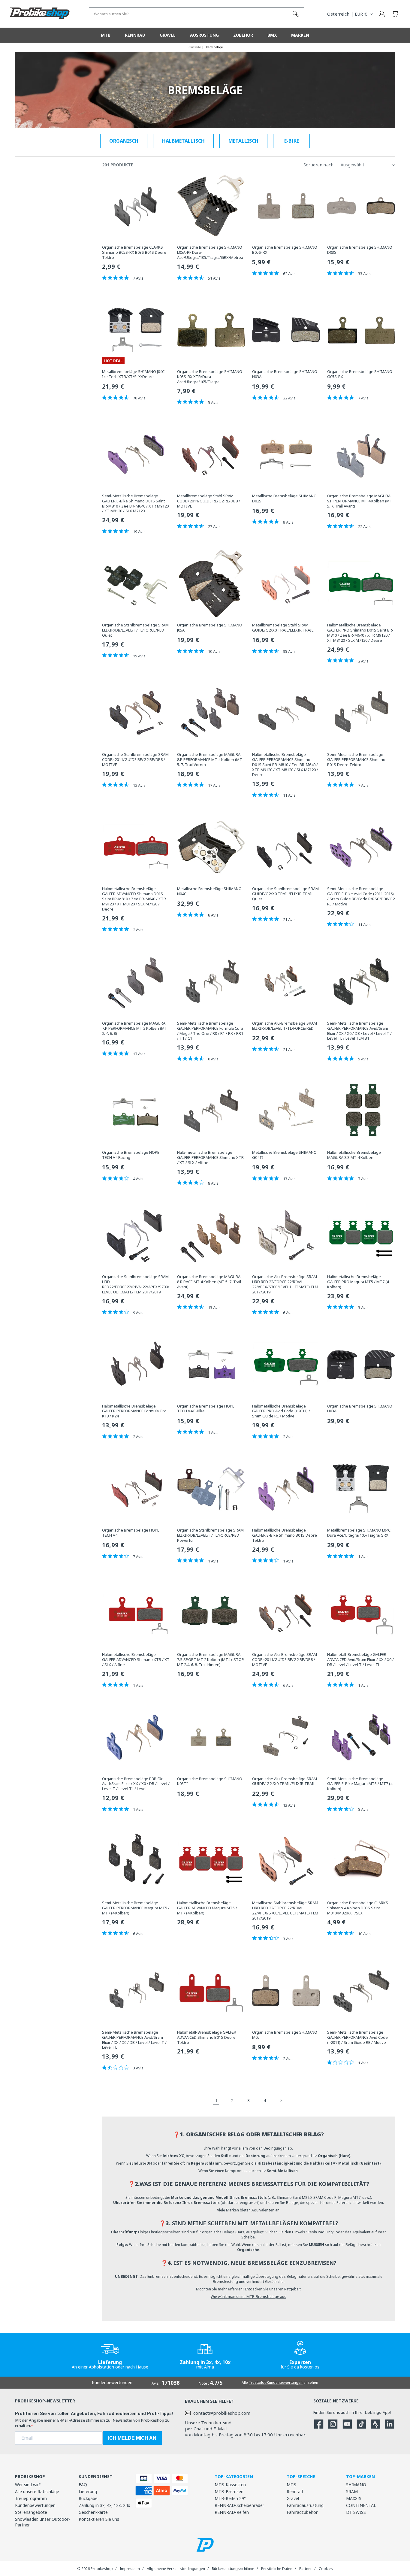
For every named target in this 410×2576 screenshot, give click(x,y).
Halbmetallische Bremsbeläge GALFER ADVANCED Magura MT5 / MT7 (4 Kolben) (207, 1908)
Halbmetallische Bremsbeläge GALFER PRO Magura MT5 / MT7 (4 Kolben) (358, 1282)
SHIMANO (356, 2485)
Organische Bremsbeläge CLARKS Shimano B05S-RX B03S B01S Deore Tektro (134, 252)
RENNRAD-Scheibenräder (239, 2505)
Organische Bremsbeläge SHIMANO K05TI (210, 1781)
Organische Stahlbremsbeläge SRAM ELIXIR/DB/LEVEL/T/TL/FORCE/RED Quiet (135, 630)
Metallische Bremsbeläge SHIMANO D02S (284, 499)
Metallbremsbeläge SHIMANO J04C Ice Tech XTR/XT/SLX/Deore (133, 374)
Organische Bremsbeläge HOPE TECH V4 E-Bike (206, 1409)
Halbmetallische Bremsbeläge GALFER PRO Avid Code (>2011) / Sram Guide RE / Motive (281, 1411)
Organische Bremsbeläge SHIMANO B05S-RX (285, 250)
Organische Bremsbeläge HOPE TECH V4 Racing (131, 1155)
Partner (306, 2569)
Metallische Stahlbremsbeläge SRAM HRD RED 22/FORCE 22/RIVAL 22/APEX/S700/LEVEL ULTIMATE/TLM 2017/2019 (285, 1911)
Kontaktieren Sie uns (99, 2519)
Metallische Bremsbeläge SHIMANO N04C (209, 891)
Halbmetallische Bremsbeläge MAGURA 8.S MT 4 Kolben (354, 1155)
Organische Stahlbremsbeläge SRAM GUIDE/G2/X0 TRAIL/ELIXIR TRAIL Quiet (285, 894)
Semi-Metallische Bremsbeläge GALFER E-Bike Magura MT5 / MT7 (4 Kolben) (360, 1784)
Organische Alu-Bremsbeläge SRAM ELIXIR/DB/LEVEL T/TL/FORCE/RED (285, 1026)
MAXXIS (354, 2498)
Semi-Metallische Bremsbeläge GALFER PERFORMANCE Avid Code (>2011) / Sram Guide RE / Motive (357, 2037)
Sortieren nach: (319, 165)
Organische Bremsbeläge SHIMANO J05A (210, 628)
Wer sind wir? (28, 2485)
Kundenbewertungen (35, 2505)
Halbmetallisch (183, 141)
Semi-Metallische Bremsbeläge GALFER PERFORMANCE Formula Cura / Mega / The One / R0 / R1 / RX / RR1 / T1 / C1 (210, 1031)
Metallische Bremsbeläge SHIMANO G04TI (284, 1155)
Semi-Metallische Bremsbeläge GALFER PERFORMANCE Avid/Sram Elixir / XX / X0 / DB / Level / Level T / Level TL (134, 2040)
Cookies (326, 2569)
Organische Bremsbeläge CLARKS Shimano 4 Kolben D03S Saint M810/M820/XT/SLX (358, 1908)
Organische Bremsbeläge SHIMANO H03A (360, 1409)
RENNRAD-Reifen (232, 2512)
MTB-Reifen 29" (230, 2498)
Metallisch (243, 141)
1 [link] (216, 2100)
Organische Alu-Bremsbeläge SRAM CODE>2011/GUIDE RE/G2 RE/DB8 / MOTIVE (285, 1660)
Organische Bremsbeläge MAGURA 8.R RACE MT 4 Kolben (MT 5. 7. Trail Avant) (209, 1282)
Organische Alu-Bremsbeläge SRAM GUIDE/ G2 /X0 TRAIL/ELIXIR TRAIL (285, 1781)
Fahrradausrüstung (305, 2505)
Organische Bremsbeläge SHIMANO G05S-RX (360, 374)
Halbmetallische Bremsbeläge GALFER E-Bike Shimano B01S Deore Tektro (285, 1535)
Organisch (124, 141)
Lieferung (88, 2491)
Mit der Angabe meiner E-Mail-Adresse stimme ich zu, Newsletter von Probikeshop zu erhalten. (92, 2423)
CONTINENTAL (361, 2505)
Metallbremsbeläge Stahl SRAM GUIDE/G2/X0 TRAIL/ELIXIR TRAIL (283, 628)
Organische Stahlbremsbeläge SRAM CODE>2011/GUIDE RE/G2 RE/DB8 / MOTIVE (135, 760)
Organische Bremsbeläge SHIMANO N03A (285, 374)
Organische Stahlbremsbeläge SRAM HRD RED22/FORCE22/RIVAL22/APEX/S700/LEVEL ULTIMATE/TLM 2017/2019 (136, 1284)
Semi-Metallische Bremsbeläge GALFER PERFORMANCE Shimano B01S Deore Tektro (356, 760)
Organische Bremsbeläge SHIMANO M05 (285, 2035)
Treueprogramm (31, 2498)
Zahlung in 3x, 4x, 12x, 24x (104, 2505)
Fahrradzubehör (302, 2512)
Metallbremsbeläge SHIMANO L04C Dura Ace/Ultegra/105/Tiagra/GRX (359, 1533)
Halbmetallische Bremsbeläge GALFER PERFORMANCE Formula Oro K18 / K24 (134, 1411)
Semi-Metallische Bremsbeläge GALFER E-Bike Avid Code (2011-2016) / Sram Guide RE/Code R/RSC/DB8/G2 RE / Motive (361, 896)
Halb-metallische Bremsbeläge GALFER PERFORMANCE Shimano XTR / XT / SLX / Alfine (210, 1158)
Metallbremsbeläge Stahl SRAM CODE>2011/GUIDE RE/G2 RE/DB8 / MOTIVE (209, 501)
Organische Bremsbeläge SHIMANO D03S (360, 250)
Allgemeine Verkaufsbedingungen (176, 2569)
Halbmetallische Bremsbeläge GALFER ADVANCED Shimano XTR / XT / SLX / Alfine (136, 1660)
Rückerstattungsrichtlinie (233, 2569)
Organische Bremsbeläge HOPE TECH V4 (131, 1533)
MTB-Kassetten (230, 2485)
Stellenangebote (31, 2512)
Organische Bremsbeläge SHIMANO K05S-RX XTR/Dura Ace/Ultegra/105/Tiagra (210, 377)
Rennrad (295, 2491)
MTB (291, 2485)
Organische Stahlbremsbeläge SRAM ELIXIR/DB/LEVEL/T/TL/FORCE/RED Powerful (210, 1535)
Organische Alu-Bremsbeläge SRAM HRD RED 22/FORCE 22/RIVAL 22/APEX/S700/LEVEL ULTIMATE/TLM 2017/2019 (285, 1284)
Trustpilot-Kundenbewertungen (276, 2382)
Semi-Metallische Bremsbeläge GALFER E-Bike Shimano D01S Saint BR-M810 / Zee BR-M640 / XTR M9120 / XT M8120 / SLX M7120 (135, 504)
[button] (395, 14)
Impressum (130, 2569)
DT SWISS (356, 2512)
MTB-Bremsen (229, 2491)
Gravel (293, 2498)
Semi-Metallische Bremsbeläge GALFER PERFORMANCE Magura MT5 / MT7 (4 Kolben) (136, 1908)
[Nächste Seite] (281, 2100)
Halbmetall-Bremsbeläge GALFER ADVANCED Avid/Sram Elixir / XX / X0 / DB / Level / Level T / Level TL (360, 1660)
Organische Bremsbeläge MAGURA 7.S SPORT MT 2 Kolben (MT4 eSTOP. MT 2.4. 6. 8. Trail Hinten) (211, 1660)
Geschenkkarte (93, 2512)
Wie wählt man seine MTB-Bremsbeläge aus (249, 2297)
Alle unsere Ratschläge (37, 2491)
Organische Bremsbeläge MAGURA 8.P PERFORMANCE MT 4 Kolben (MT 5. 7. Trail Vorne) (210, 760)
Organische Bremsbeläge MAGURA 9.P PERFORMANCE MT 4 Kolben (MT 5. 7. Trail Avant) (360, 501)
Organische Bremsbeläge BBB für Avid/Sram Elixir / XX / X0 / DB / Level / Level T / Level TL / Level (136, 1784)
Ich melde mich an (132, 2438)
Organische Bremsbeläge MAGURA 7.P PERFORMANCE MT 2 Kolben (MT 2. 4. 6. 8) (135, 1028)
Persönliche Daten (277, 2569)
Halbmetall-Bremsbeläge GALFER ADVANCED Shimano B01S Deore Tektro (207, 2037)
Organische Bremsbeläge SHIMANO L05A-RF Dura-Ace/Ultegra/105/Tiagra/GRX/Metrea (210, 252)
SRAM (352, 2491)
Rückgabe (88, 2498)
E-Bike (292, 141)
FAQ (83, 2485)
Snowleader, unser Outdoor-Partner (42, 2522)
